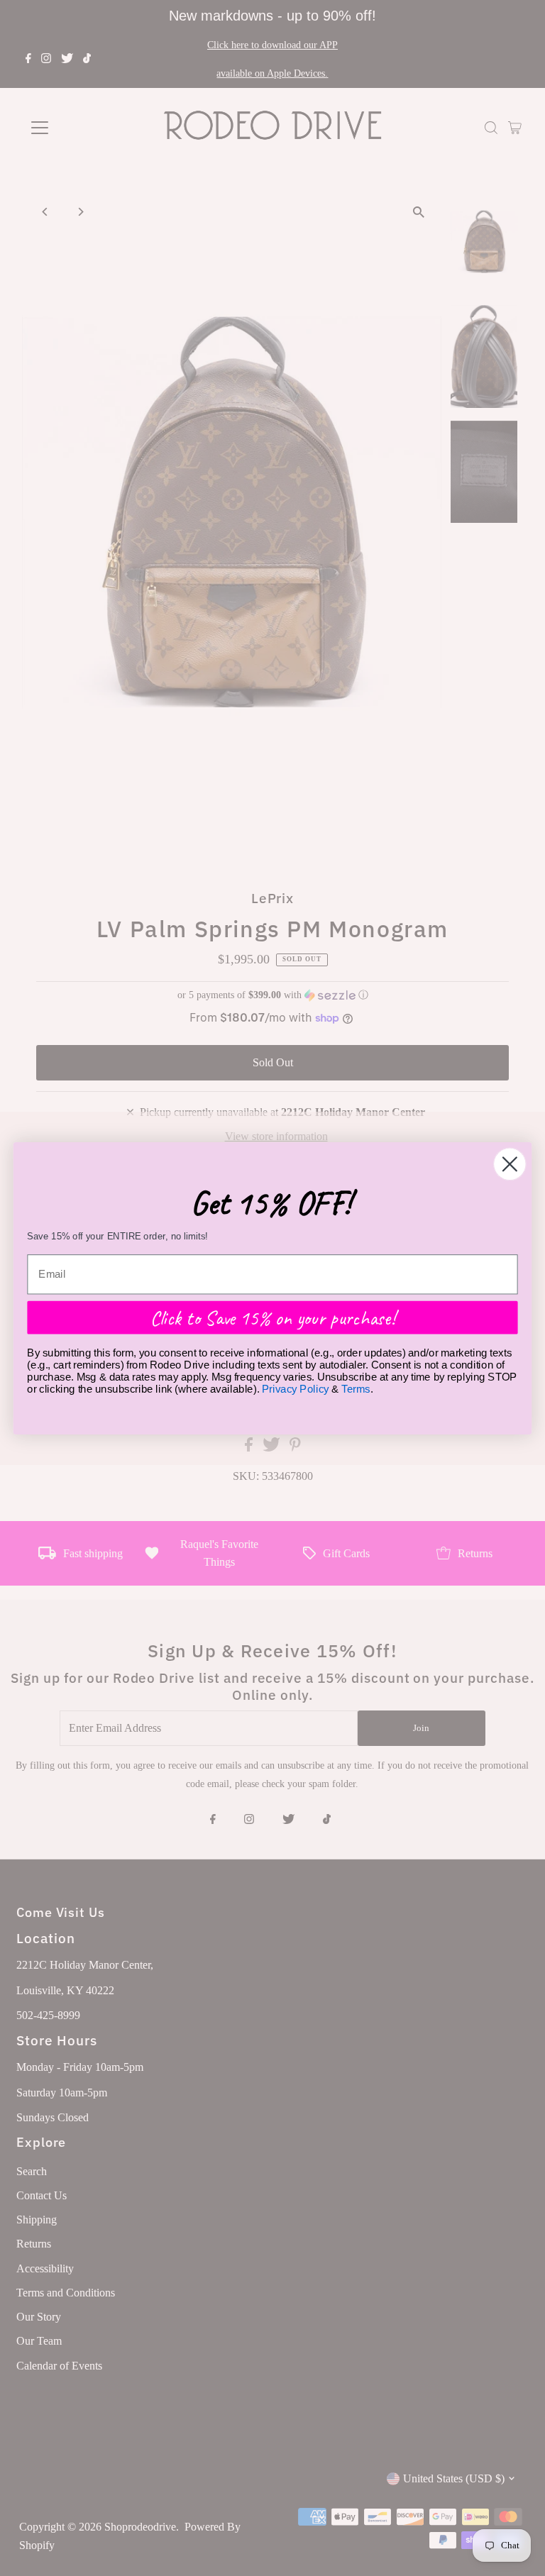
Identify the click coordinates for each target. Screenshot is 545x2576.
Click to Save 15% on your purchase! (273, 1317)
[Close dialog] (510, 1164)
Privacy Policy (296, 1388)
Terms (356, 1388)
